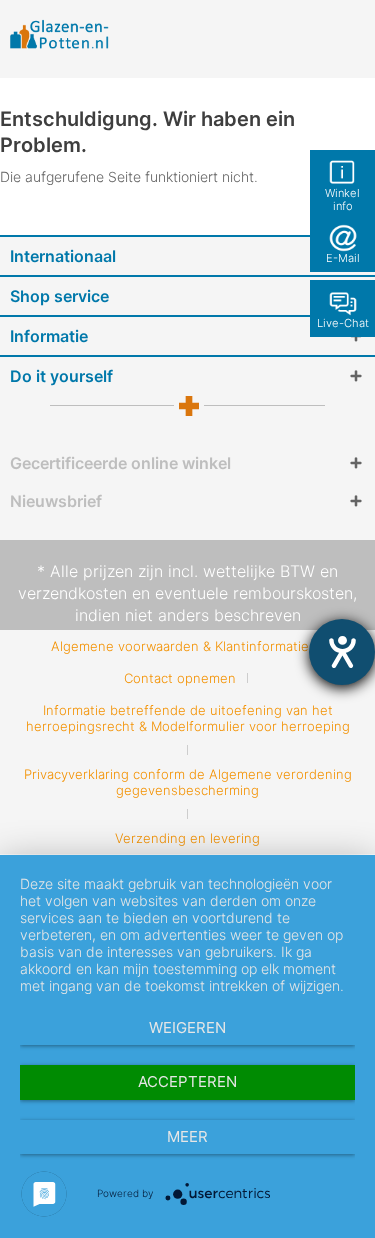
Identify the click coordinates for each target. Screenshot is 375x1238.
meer (187, 1136)
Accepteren (187, 1081)
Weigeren (187, 1027)
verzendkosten (72, 593)
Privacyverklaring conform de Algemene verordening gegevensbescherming (188, 782)
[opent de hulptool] (342, 652)
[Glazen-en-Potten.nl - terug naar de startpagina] (59, 34)
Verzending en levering (187, 838)
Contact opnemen (180, 678)
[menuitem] (188, 646)
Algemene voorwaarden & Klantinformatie (180, 646)
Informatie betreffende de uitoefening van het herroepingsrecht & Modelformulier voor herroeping (188, 718)
